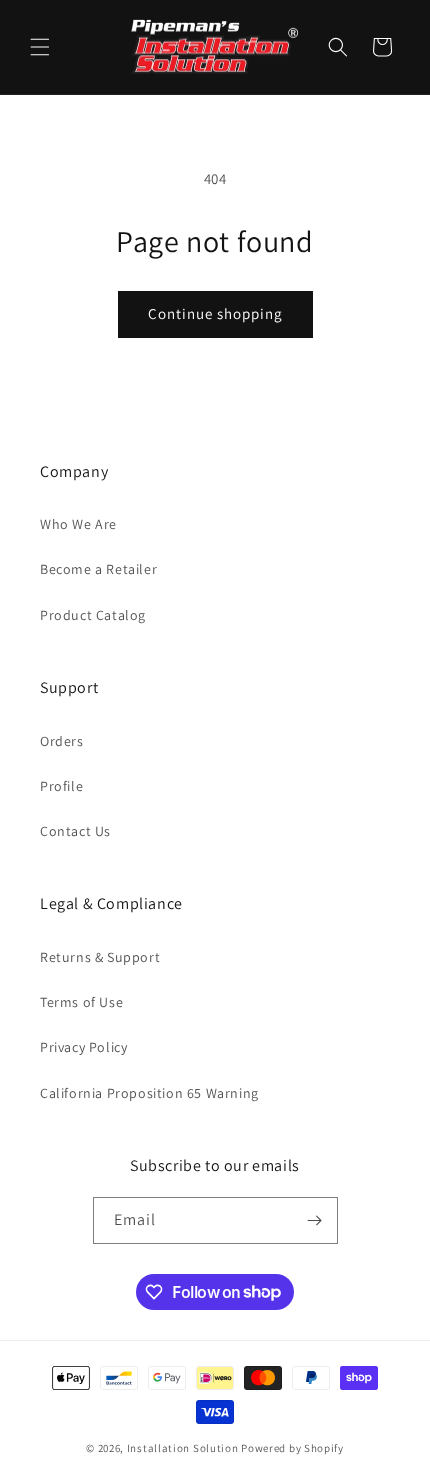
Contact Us (75, 831)
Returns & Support (100, 957)
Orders (62, 741)
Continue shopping (215, 313)
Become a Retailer (98, 569)
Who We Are (78, 524)
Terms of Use (81, 1002)
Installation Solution (183, 1448)
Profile (61, 786)
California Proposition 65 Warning (149, 1093)
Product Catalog (93, 615)
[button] (40, 47)
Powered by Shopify (292, 1448)
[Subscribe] (315, 1220)
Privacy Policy (83, 1047)
